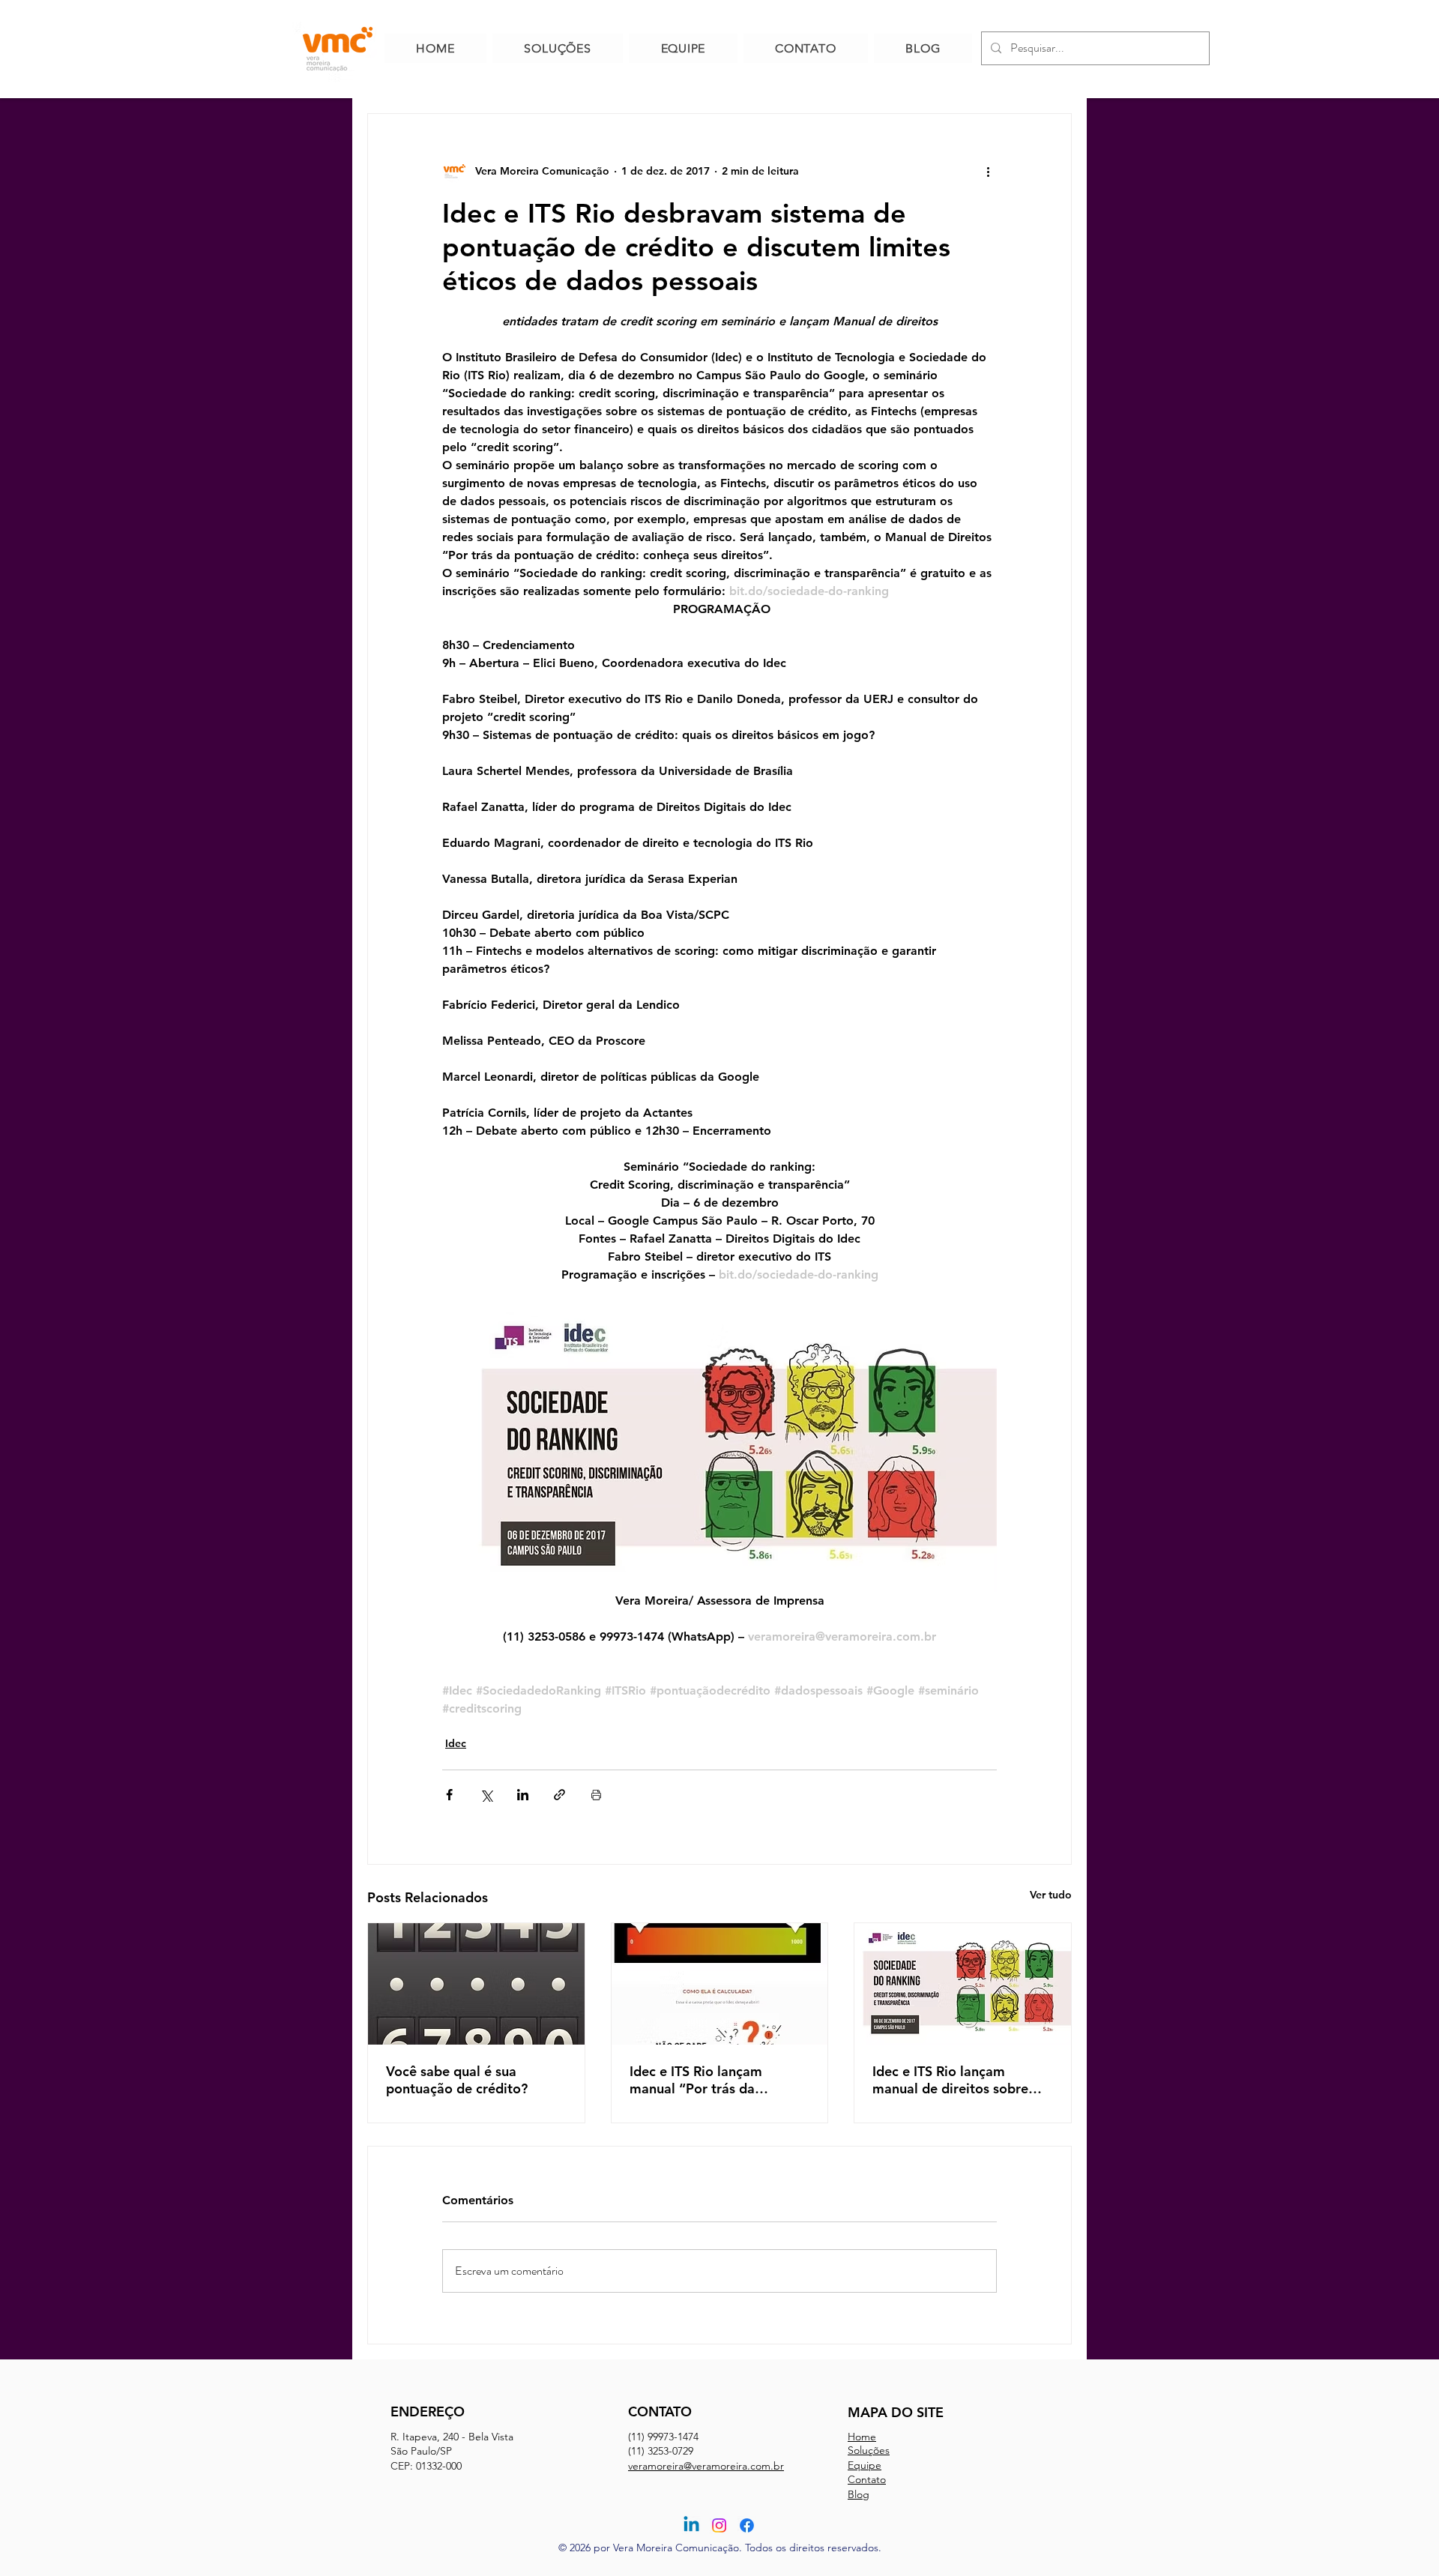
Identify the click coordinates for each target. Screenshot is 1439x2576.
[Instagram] (719, 2525)
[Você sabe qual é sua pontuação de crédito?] (476, 1984)
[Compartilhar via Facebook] (449, 1795)
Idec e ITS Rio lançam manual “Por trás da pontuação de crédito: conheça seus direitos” (700, 2080)
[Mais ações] (988, 171)
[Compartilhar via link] (559, 1795)
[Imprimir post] (596, 1795)
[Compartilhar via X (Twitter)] (486, 1795)
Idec (456, 1743)
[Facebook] (747, 2525)
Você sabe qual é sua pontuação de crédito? (457, 2080)
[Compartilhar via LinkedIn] (523, 1795)
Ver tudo (1051, 1895)
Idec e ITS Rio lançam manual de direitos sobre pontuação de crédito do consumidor (950, 2080)
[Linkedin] (691, 2525)
